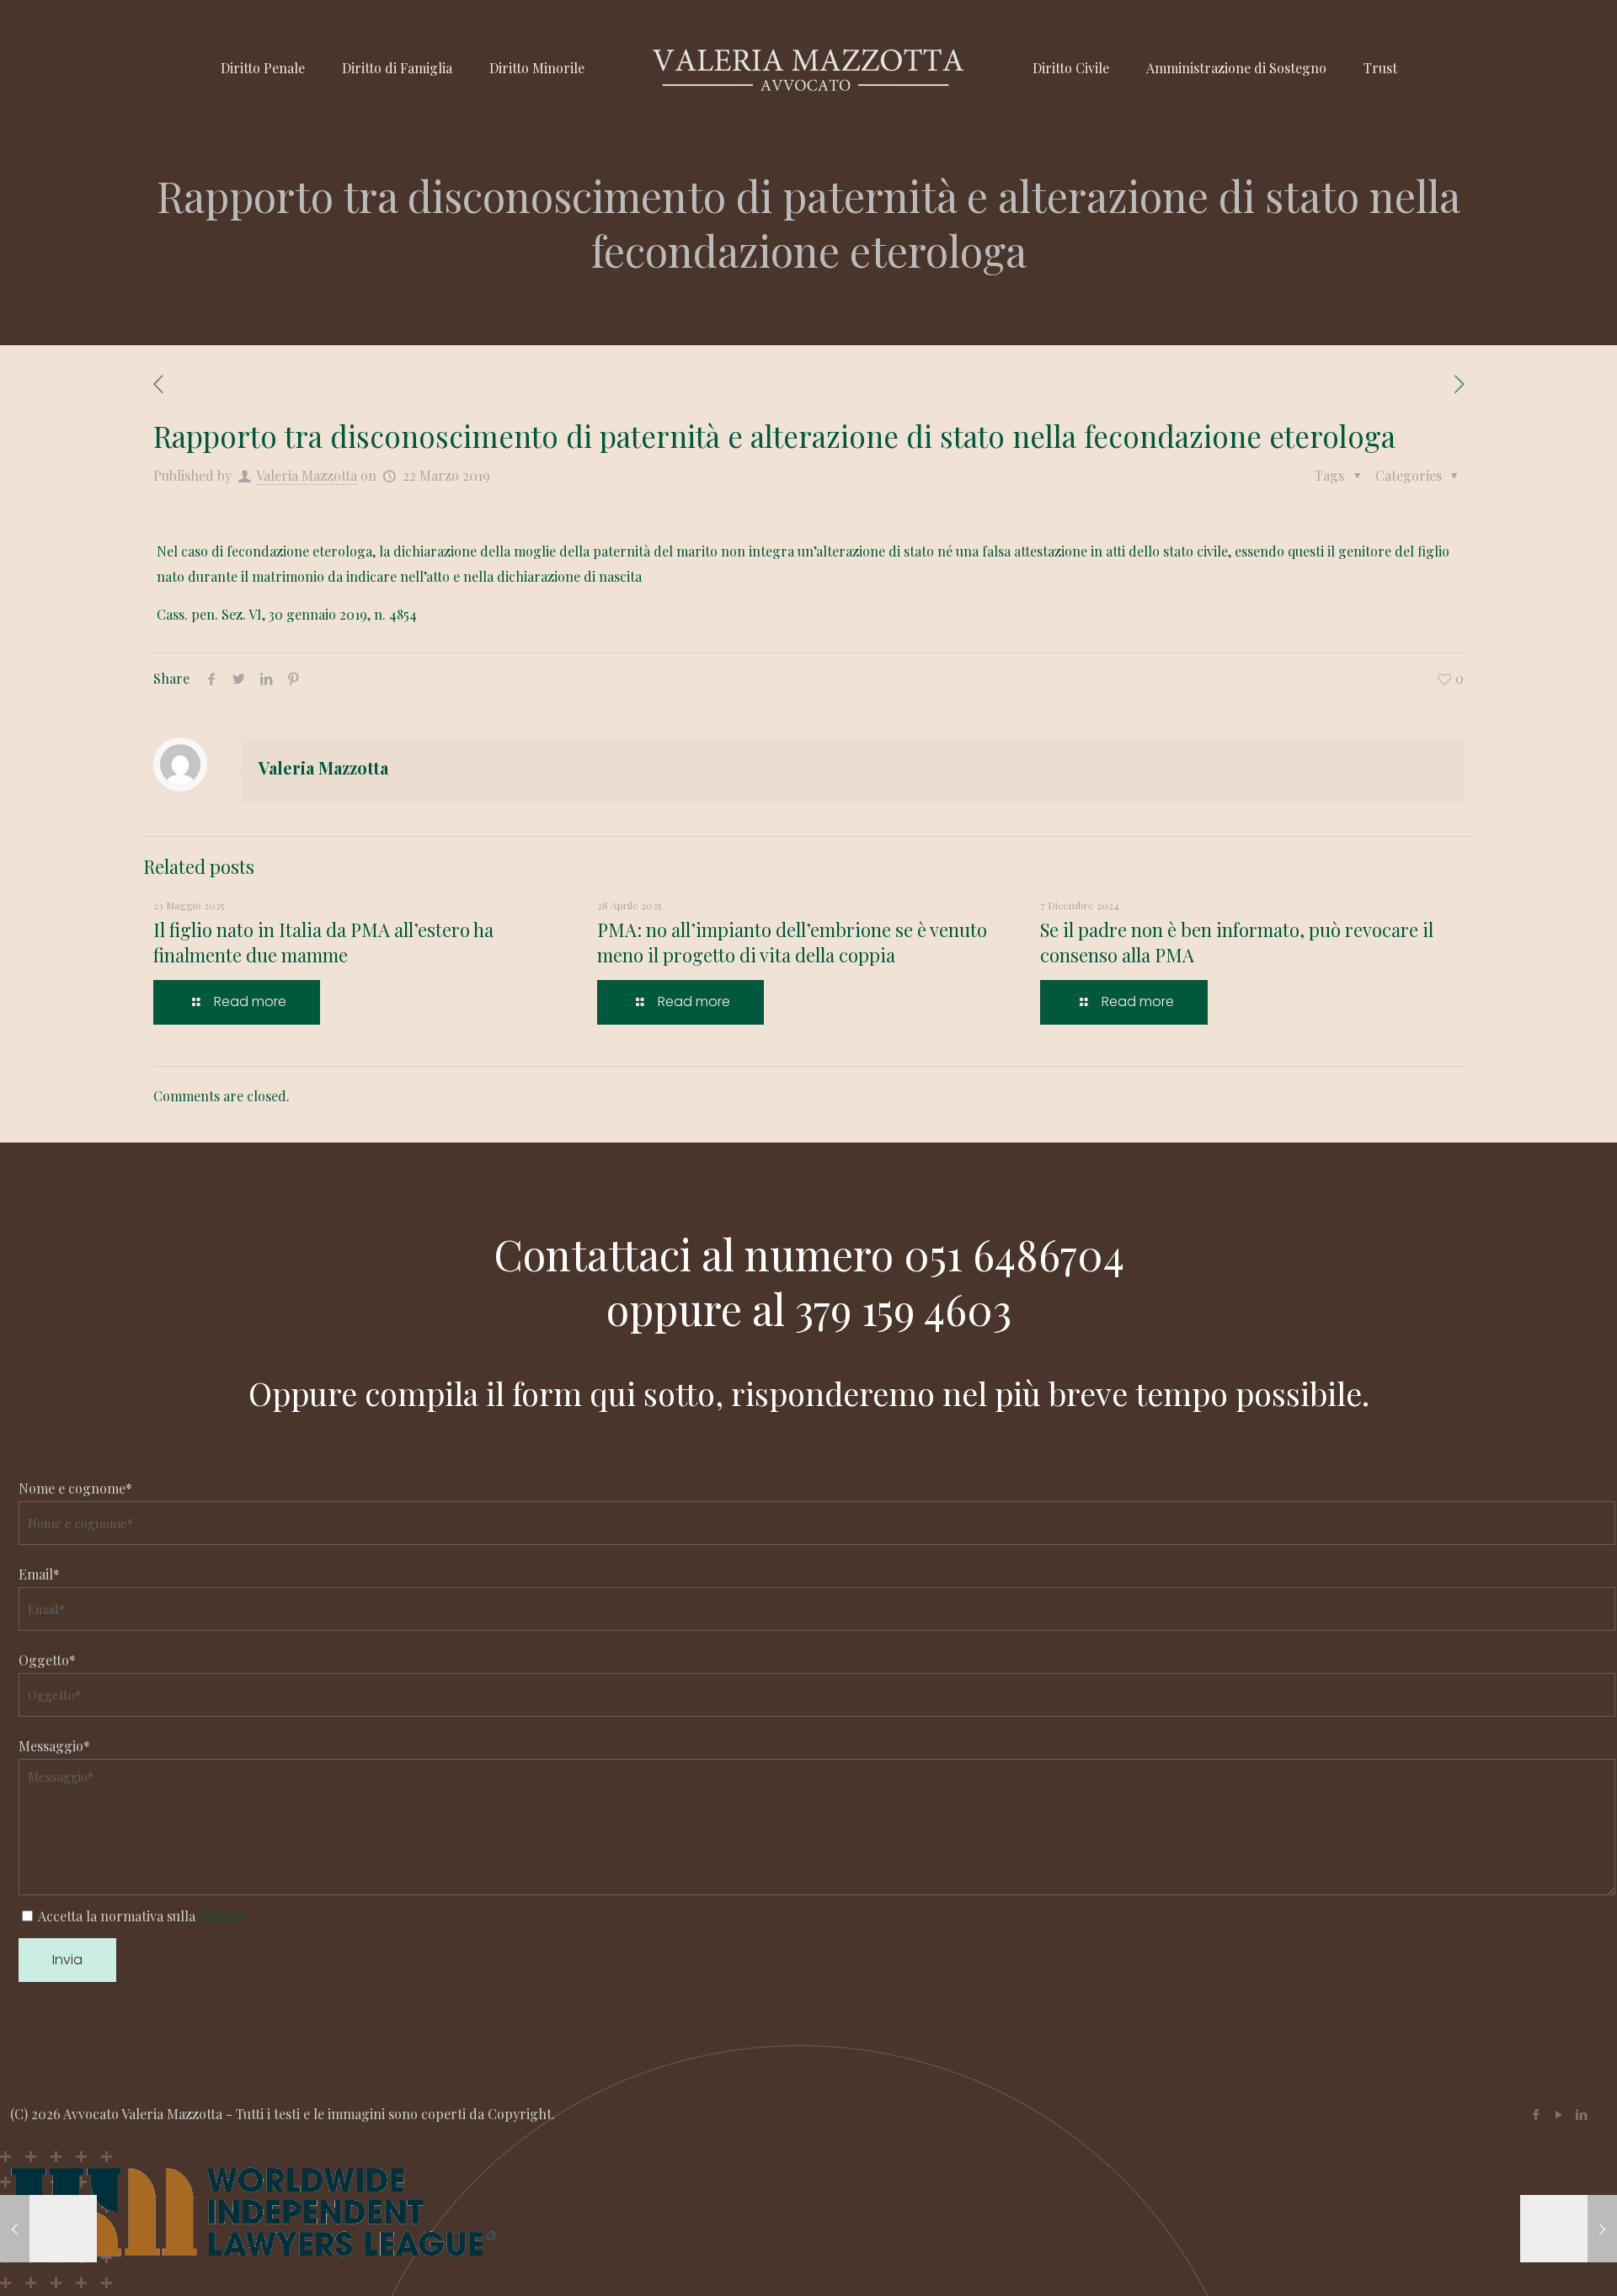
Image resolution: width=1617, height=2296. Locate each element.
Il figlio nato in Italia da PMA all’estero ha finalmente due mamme (323, 942)
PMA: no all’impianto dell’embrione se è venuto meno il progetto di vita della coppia (792, 942)
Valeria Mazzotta (307, 475)
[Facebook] (1536, 2114)
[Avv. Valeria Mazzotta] (808, 68)
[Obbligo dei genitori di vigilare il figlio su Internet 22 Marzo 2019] (48, 2229)
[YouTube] (1558, 2114)
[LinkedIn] (1581, 2114)
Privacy (221, 1916)
